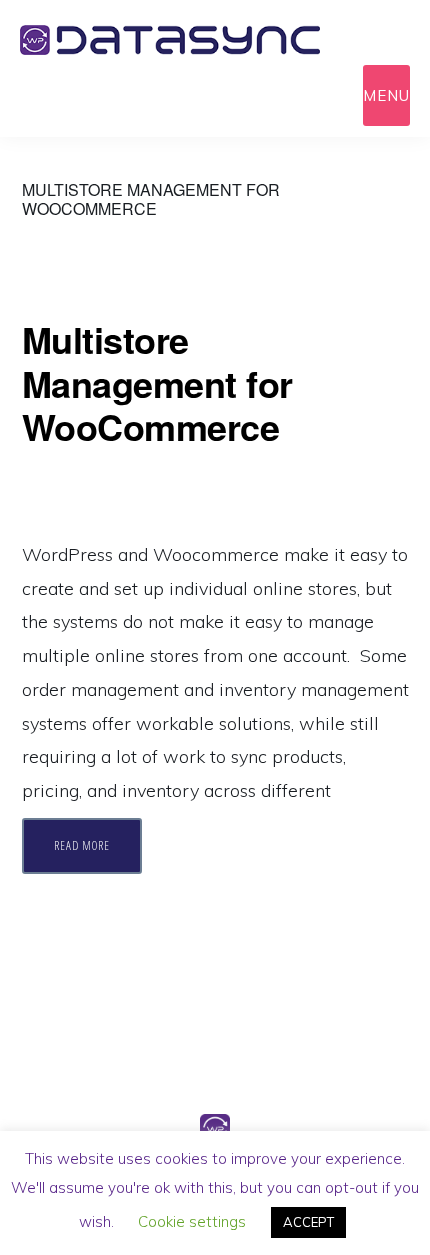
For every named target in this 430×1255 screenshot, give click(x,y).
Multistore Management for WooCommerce (157, 382)
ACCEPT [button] (308, 1222)
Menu (386, 95)
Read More (82, 845)
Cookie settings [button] (192, 1221)
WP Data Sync (200, 40)
